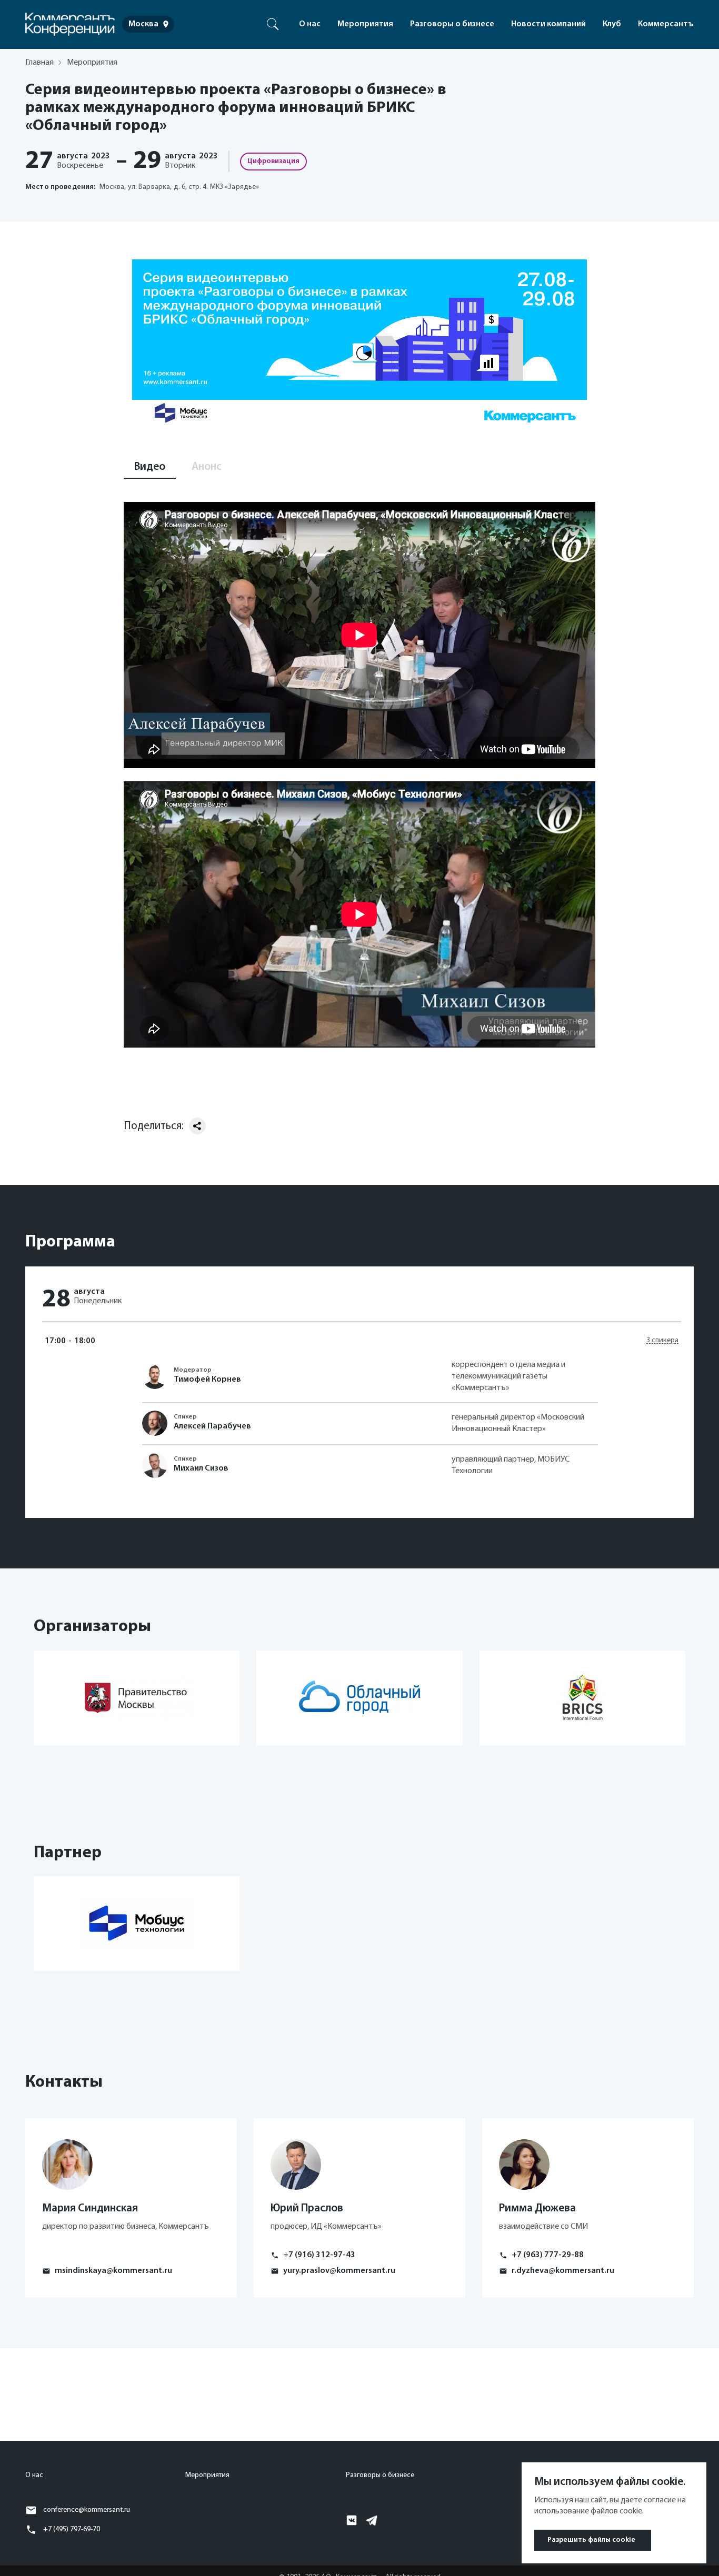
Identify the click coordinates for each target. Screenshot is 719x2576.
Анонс (207, 467)
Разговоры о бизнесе (452, 24)
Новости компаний (548, 24)
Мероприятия (365, 24)
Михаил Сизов (201, 1468)
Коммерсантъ (666, 24)
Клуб (612, 24)
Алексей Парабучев (212, 1426)
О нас (310, 24)
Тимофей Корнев (207, 1380)
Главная (39, 63)
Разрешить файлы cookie (591, 2540)
